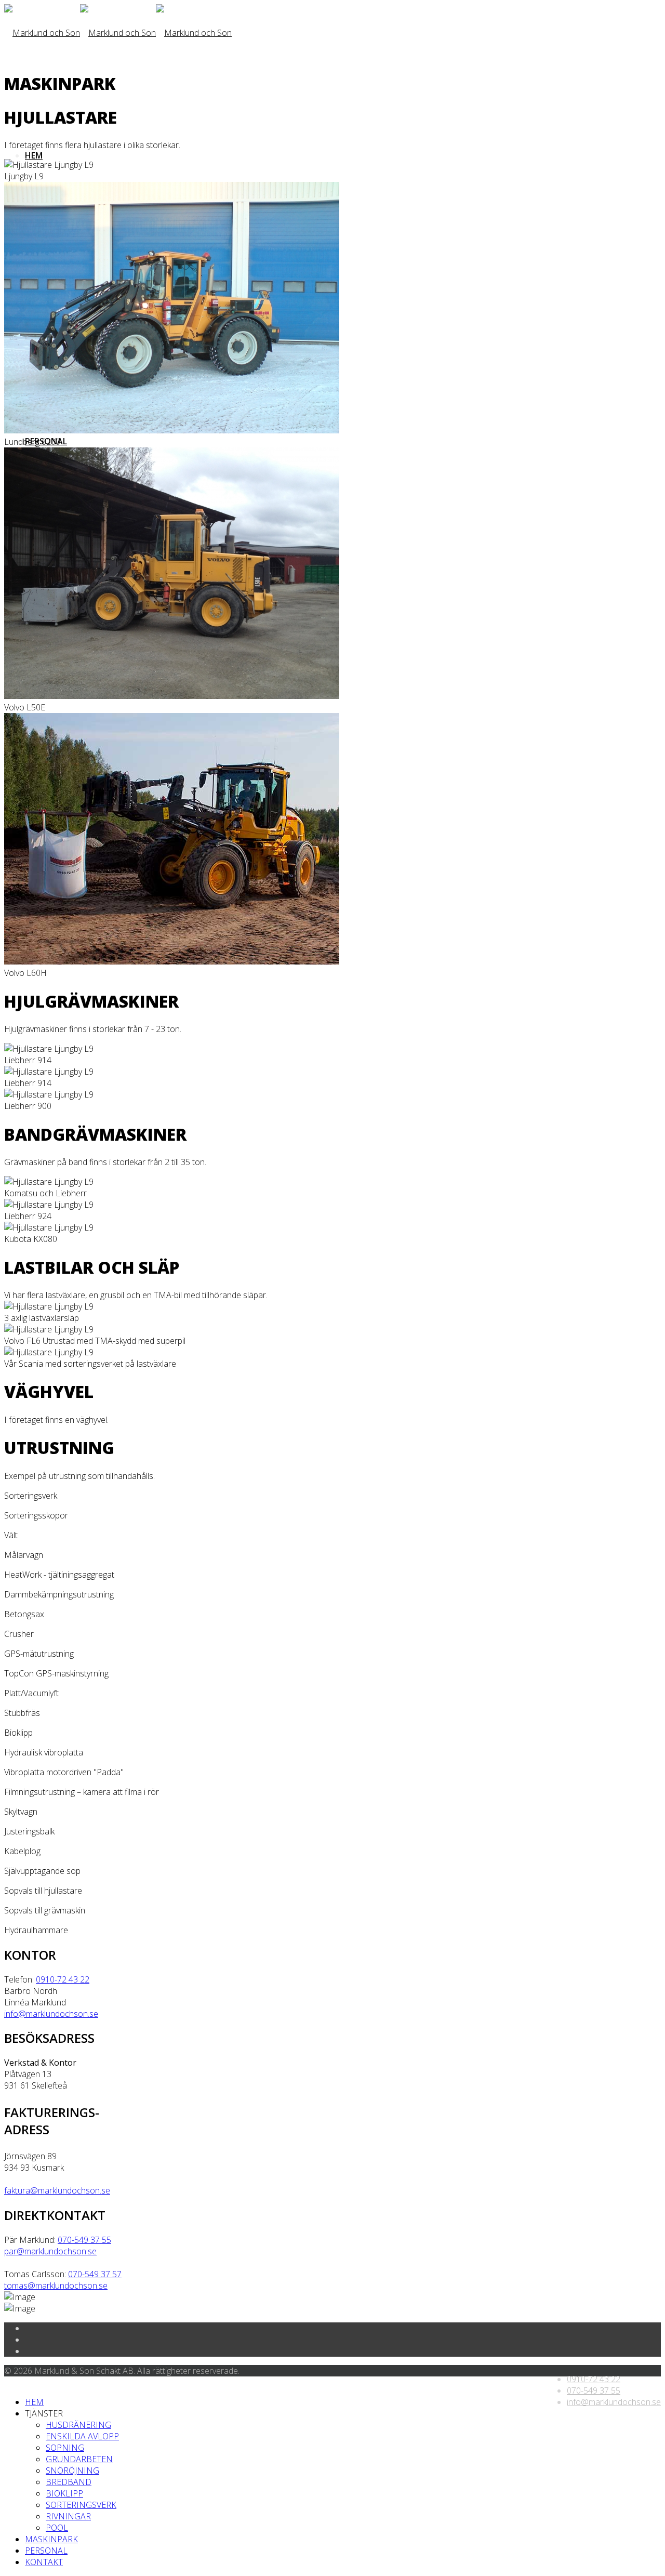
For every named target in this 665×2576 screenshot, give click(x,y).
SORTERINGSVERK (81, 2505)
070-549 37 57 (95, 2274)
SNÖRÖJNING (72, 2471)
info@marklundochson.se (51, 2014)
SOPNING (65, 2448)
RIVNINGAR (68, 2516)
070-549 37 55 (84, 2240)
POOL (57, 2528)
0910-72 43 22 (63, 1979)
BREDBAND (69, 2482)
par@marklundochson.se (50, 2251)
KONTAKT (44, 2562)
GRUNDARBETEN (79, 2459)
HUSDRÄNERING (78, 2425)
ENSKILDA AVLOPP (82, 2436)
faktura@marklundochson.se (57, 2190)
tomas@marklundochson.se (56, 2286)
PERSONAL (46, 2551)
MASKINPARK (51, 2539)
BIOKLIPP (64, 2493)
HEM (34, 155)
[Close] (7, 2382)
